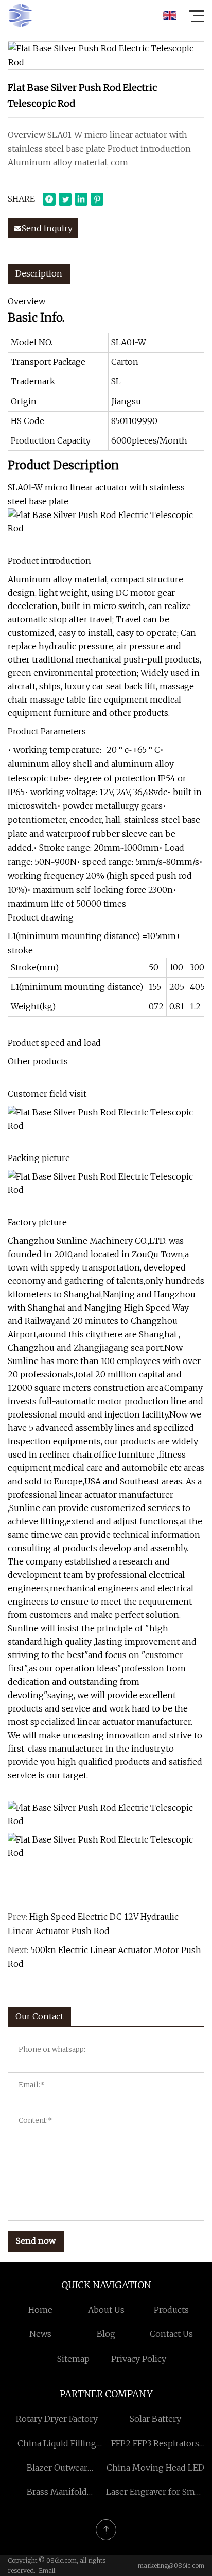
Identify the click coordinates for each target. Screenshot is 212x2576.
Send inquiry (47, 228)
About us (106, 2310)
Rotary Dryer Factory (57, 2419)
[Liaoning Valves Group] (20, 15)
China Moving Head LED (155, 2468)
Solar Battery (155, 2419)
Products (171, 2310)
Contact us (171, 2334)
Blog (106, 2334)
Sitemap (73, 2359)
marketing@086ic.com (171, 2565)
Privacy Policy (139, 2359)
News (40, 2334)
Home (40, 2310)
